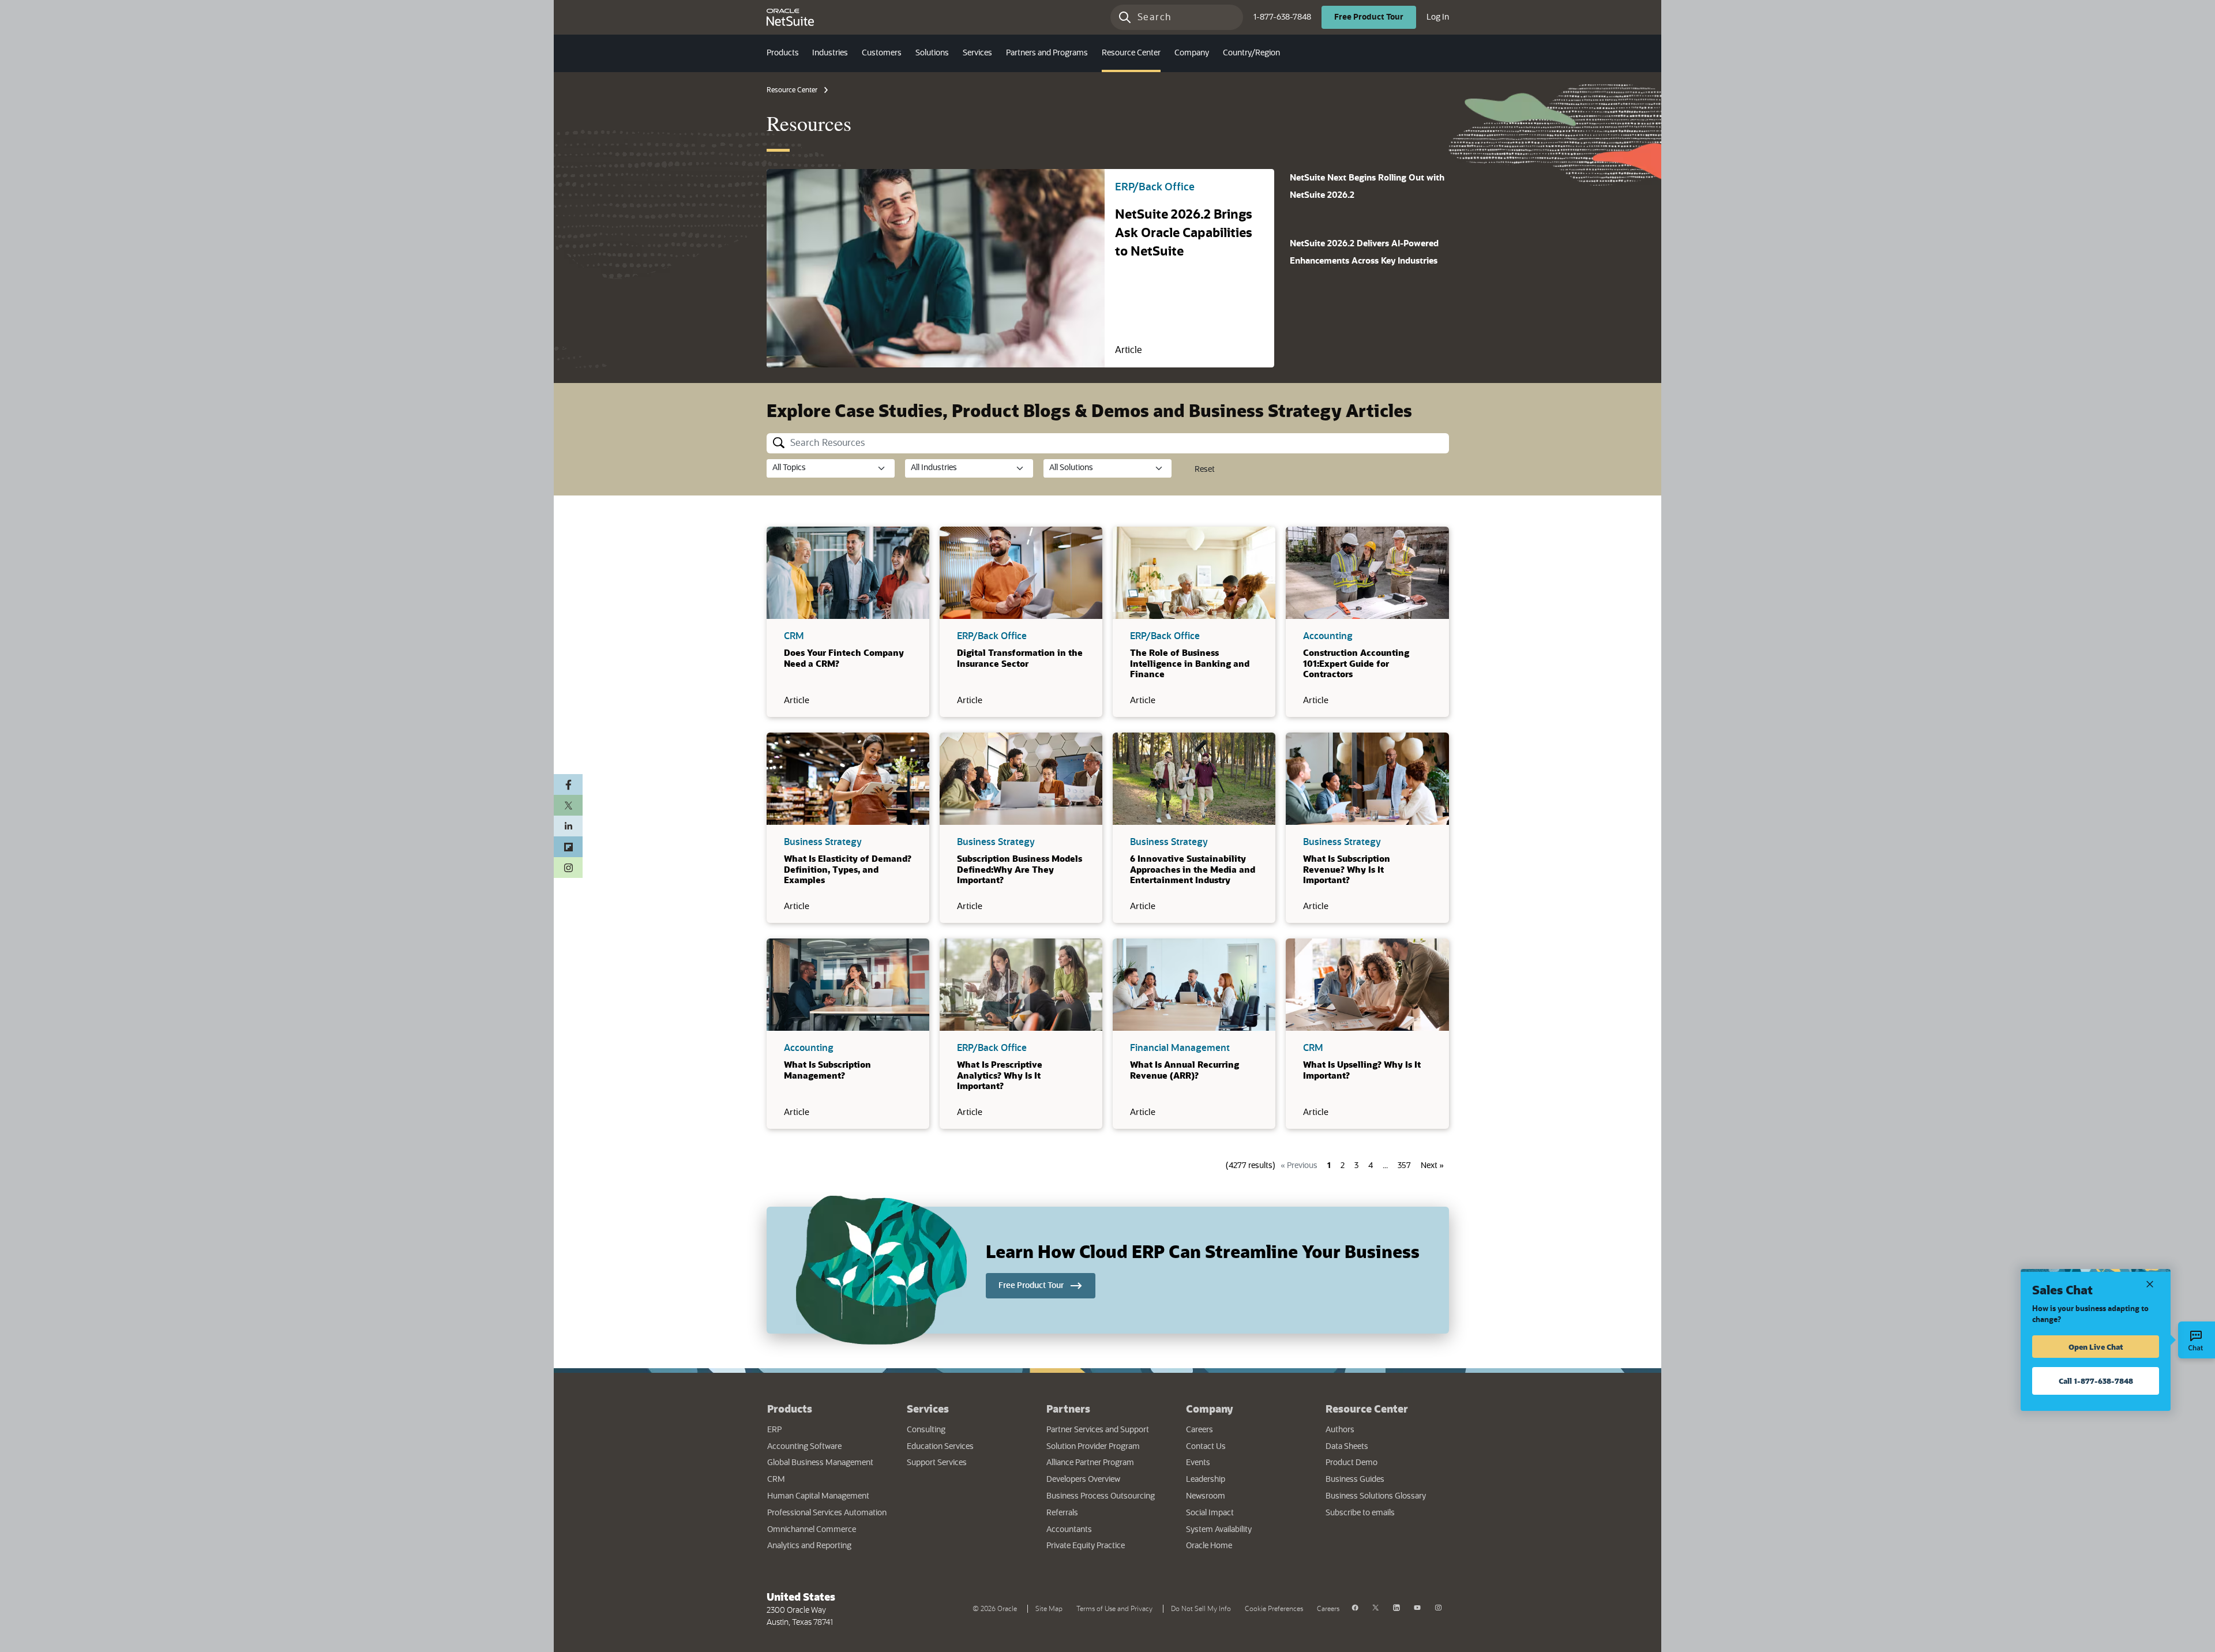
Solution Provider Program (1093, 1447)
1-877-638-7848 (1282, 17)
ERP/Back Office (1155, 187)
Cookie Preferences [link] (1274, 1609)
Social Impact (1210, 1513)
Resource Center (792, 90)
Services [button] (977, 53)
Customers (882, 53)
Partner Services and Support (1098, 1430)
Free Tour (1375, 17)
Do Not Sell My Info (1203, 1608)
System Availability (1247, 1529)
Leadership (1206, 1480)
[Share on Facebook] (568, 784)
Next (1432, 1166)
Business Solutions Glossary (1376, 1496)
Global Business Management (820, 1463)
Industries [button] (830, 53)
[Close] (2150, 1283)
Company (1210, 1409)
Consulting (926, 1430)
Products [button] (783, 53)
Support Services (937, 1463)
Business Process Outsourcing (1101, 1496)
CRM (776, 1480)
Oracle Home (1244, 1546)
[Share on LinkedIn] (568, 826)
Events (1198, 1463)
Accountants (1069, 1530)
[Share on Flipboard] (568, 847)
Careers (1200, 1430)
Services (928, 1409)
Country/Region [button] (1251, 53)
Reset (1205, 470)
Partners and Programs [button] (1047, 53)
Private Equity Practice (1086, 1546)
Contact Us (1206, 1447)
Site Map (1049, 1609)
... (1385, 1166)
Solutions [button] (932, 53)
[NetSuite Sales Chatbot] (2197, 1340)
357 (1404, 1166)
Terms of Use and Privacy (1117, 1608)
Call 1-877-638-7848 (2096, 1381)
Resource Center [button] (1131, 53)
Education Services (940, 1447)
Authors (1340, 1430)
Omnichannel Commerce (812, 1530)
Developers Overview (1083, 1480)
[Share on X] (568, 805)
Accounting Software (804, 1447)
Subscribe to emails (1387, 1513)
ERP (774, 1430)
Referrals (1062, 1513)
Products (790, 1409)
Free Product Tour (1047, 1285)
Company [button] (1192, 53)
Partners (1068, 1409)
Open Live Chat (2096, 1347)
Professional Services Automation (827, 1513)
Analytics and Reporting (809, 1546)
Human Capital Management (818, 1496)
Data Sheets (1347, 1447)
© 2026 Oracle (997, 1608)
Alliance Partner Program (1090, 1463)
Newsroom (1206, 1496)
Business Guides (1355, 1480)
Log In (1438, 17)
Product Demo (1351, 1463)
